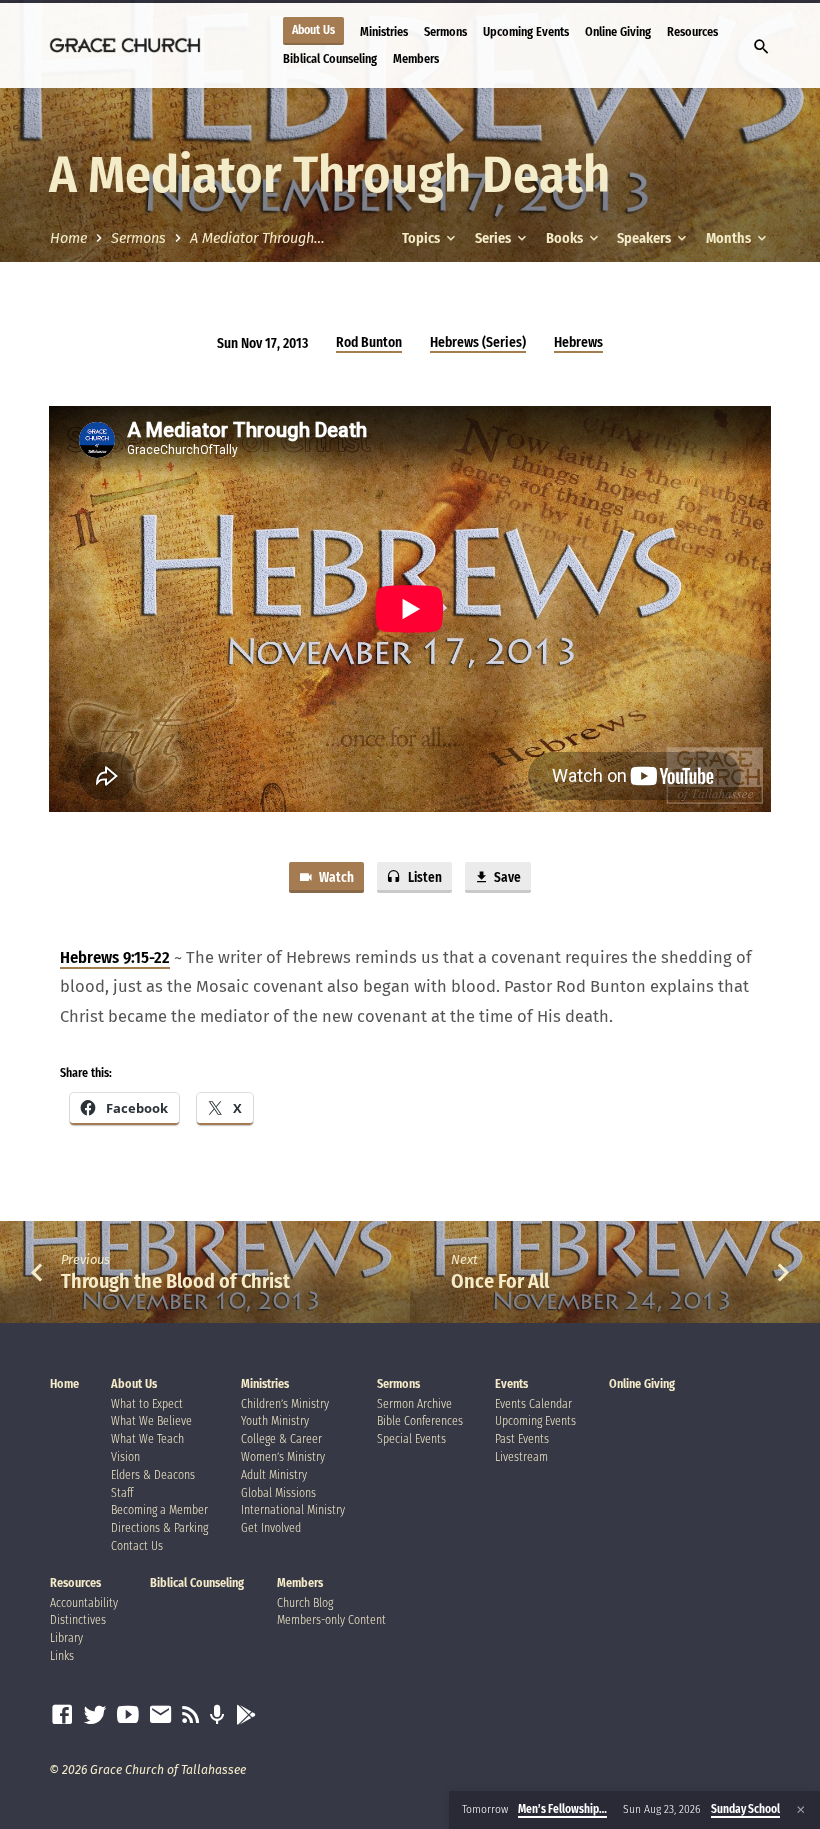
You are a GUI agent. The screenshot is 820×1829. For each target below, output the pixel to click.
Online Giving (618, 31)
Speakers (645, 238)
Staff (122, 1493)
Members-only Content (331, 1620)
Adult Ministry (274, 1475)
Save (506, 878)
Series (494, 238)
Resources (692, 31)
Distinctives (78, 1620)
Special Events (411, 1439)
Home (68, 238)
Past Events (522, 1439)
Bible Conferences (420, 1421)
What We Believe (151, 1421)
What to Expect (147, 1404)
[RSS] (191, 1715)
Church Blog (305, 1603)
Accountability (84, 1603)
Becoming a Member (159, 1510)
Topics (422, 238)
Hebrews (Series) (478, 342)
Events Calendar (533, 1404)
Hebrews (578, 342)
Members (416, 58)
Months (730, 238)
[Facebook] (62, 1715)
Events (511, 1384)
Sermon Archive (414, 1404)
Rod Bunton (369, 342)
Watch (335, 878)
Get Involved (271, 1528)
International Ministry (293, 1510)
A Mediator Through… (257, 238)
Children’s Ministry (285, 1404)
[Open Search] (761, 47)
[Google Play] (246, 1716)
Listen (423, 878)
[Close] (801, 1810)
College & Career (281, 1439)
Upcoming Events (526, 31)
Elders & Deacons (153, 1475)
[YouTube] (128, 1715)
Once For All (500, 1281)
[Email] (161, 1715)
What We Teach (147, 1439)
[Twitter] (95, 1715)
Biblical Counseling (330, 58)
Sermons (445, 31)
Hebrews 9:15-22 (115, 957)
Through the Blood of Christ (175, 1281)
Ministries (384, 31)
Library (66, 1638)
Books (566, 238)
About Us (313, 30)
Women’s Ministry (283, 1457)
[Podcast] (217, 1716)
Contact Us (137, 1546)
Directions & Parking (159, 1528)
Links (62, 1656)
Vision (125, 1457)
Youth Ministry (275, 1421)
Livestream (521, 1457)
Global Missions (278, 1493)
